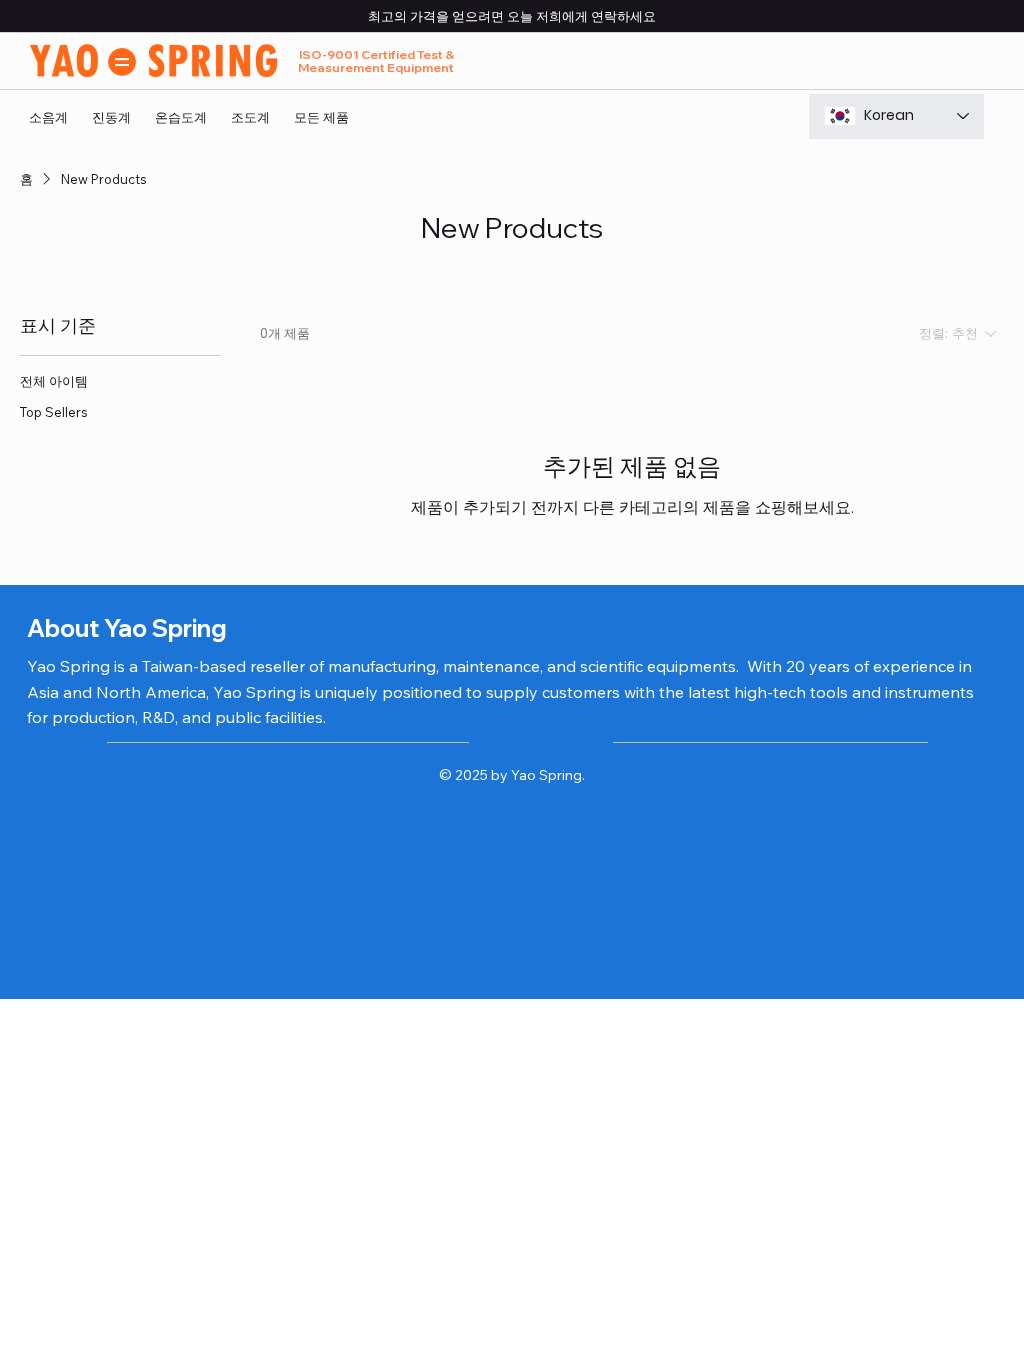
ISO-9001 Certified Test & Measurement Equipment (376, 61)
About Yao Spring (127, 628)
